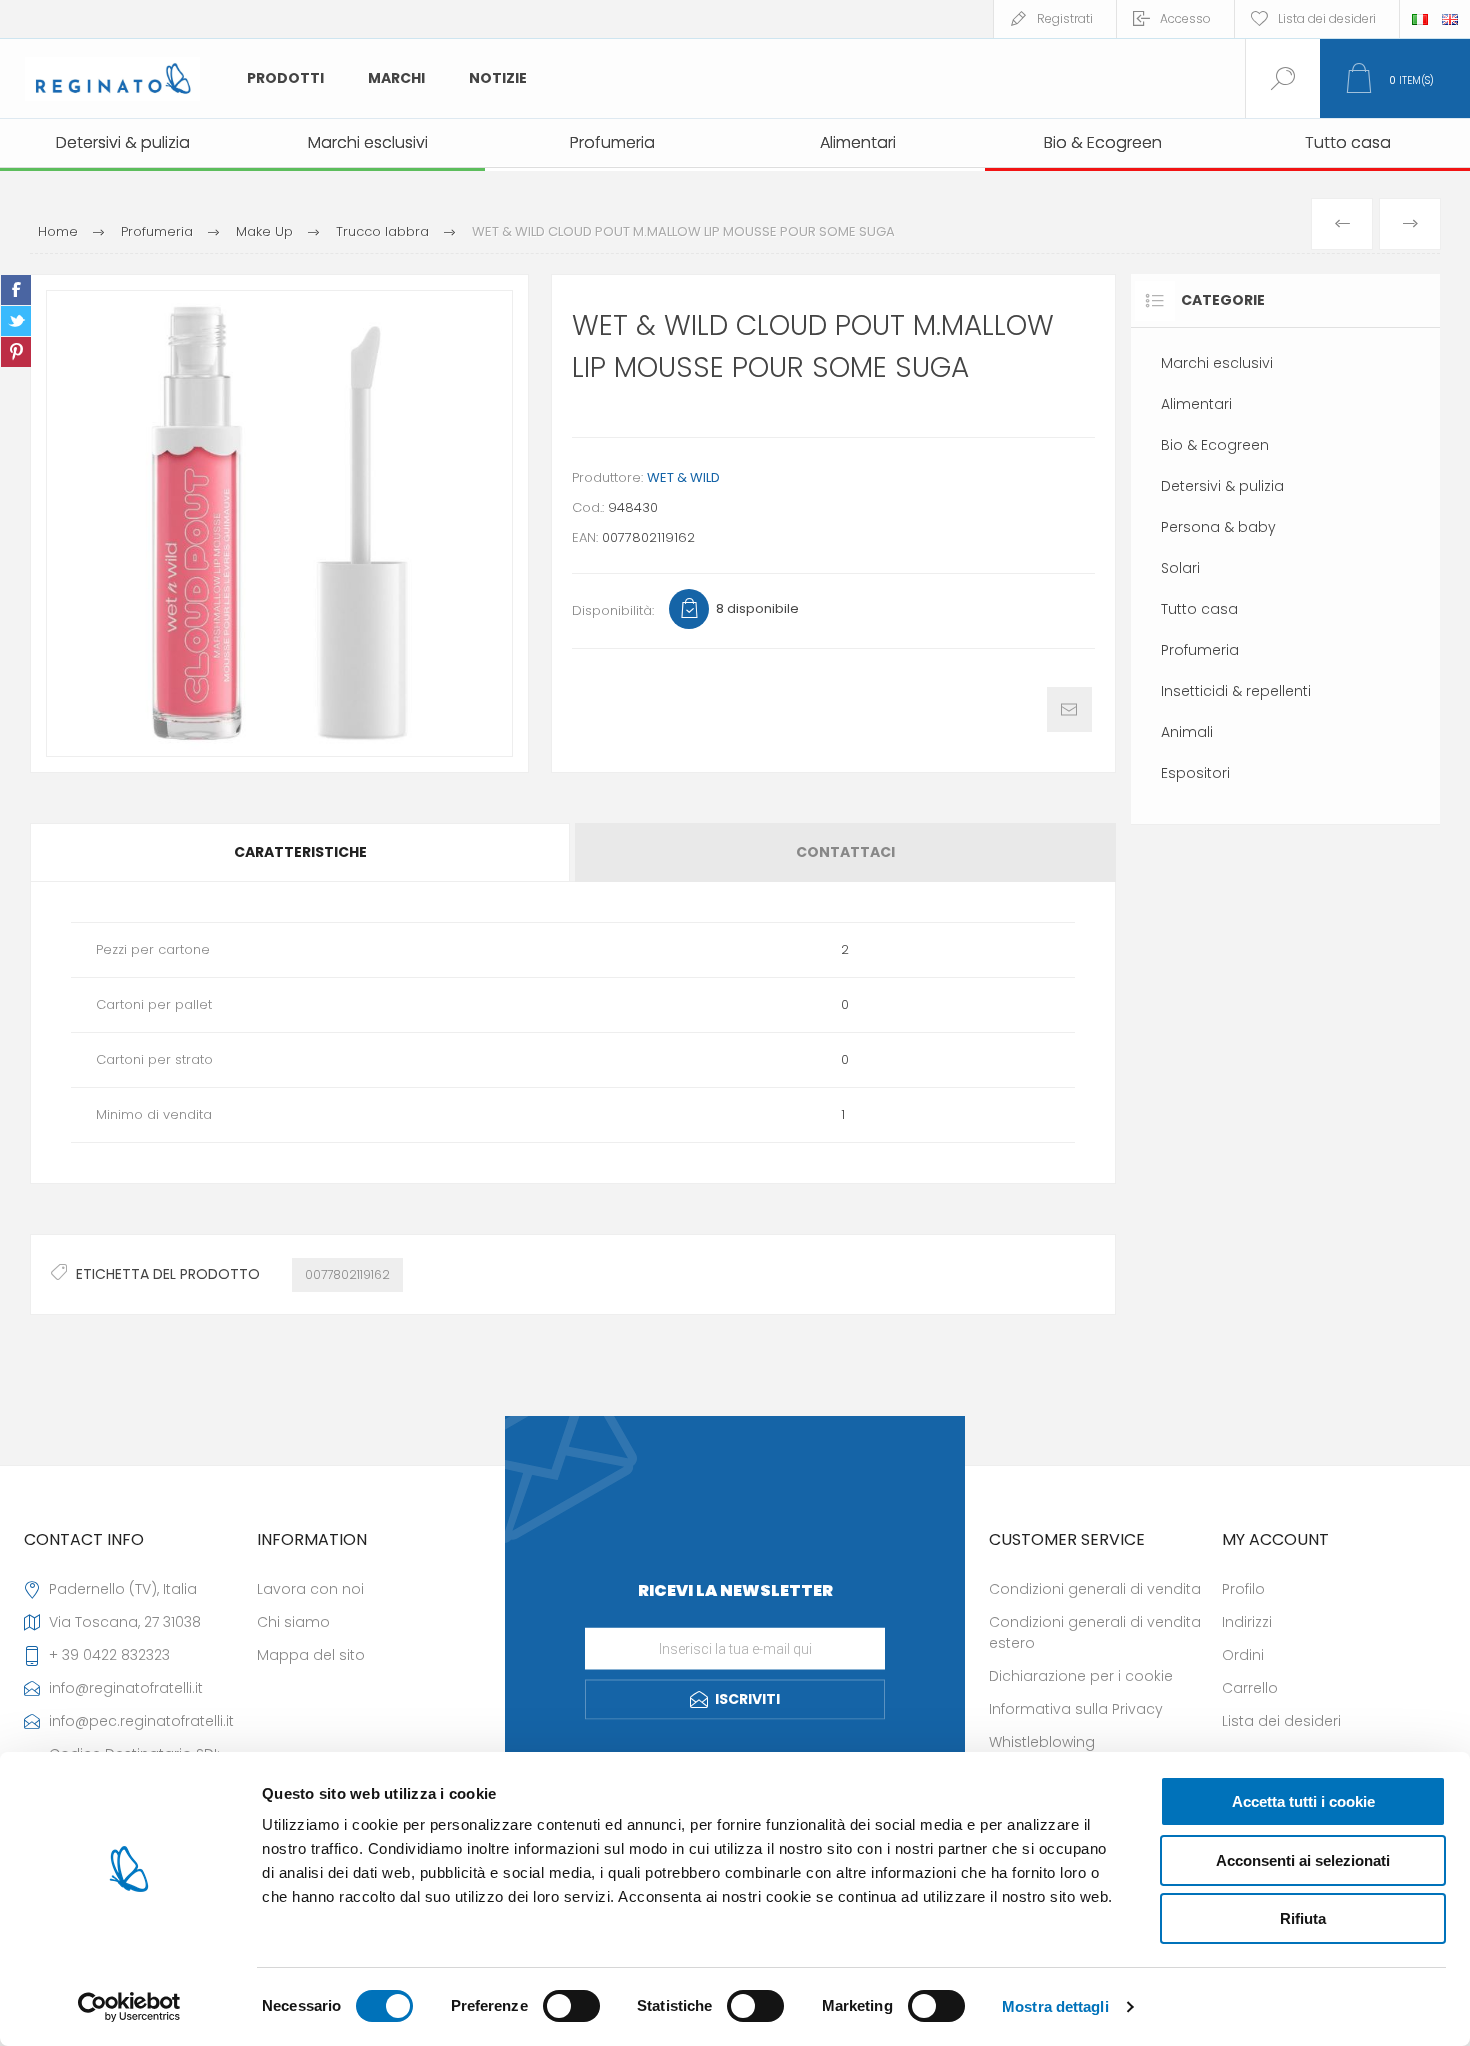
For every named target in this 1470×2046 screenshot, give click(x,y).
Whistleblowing (1042, 1742)
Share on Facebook (16, 290)
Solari (1180, 568)
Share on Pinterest (16, 352)
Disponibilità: (613, 610)
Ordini (1243, 1655)
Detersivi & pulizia (1222, 486)
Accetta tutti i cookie (1303, 1801)
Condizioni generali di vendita (1095, 1589)
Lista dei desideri (1281, 1721)
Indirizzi (1247, 1622)
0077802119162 (347, 1274)
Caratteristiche (300, 852)
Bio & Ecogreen (1215, 445)
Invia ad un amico (1069, 709)
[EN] (1450, 19)
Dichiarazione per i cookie (1081, 1676)
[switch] (571, 2006)
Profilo (1243, 1589)
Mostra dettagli (1055, 2006)
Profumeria (1200, 650)
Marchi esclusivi (1217, 363)
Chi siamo (293, 1622)
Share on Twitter (16, 321)
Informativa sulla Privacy (1076, 1709)
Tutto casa (1199, 609)
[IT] (1420, 19)
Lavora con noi (310, 1589)
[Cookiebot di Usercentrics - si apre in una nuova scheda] (129, 2007)
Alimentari (1196, 404)
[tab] (301, 852)
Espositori (1195, 773)
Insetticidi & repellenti (1236, 691)
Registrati (1065, 18)
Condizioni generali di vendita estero (1095, 1632)
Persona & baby (1218, 527)
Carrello (1250, 1688)
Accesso (1185, 18)
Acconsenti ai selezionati (1303, 1860)
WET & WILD (683, 477)
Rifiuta (1303, 1918)
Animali (1187, 732)
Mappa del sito (311, 1655)
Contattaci (845, 852)
